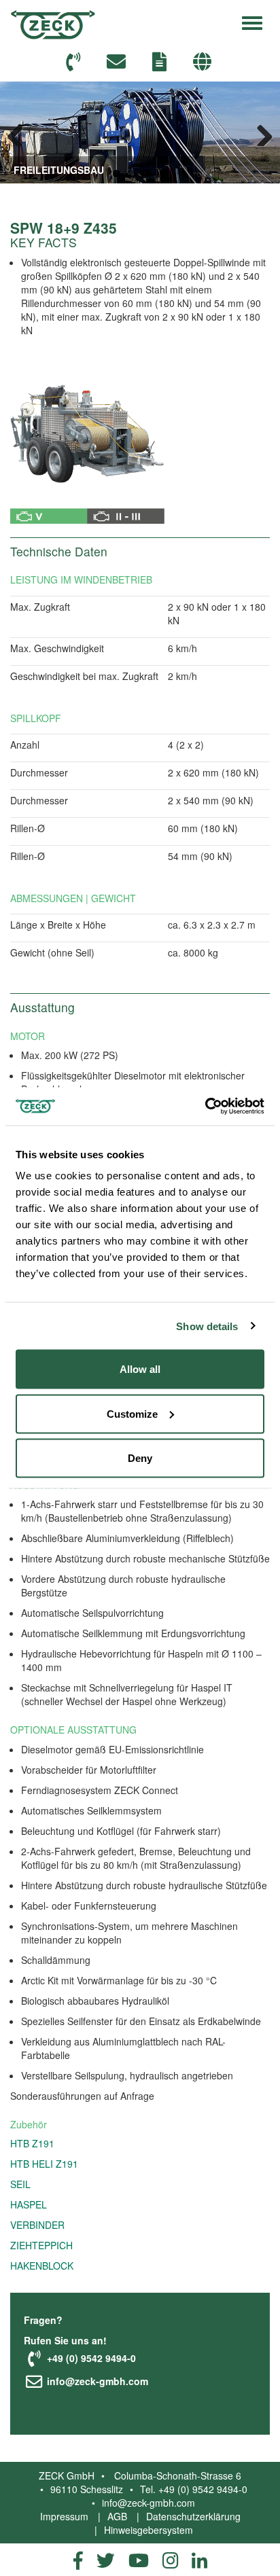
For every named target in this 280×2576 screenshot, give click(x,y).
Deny (140, 1458)
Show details (207, 1326)
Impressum (64, 2516)
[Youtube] (139, 2560)
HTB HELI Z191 (44, 2164)
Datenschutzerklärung (193, 2516)
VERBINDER (37, 2225)
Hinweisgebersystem (148, 2530)
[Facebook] (78, 2560)
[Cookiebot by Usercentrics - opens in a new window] (205, 1107)
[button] (204, 62)
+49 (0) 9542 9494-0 (90, 2358)
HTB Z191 (32, 2143)
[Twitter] (106, 2560)
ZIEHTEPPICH (41, 2245)
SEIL (20, 2184)
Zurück (20, 132)
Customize (132, 1413)
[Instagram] (170, 2560)
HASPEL (29, 2204)
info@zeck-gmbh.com (96, 2382)
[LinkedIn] (199, 2560)
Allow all (140, 1369)
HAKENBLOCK (42, 2266)
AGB (117, 2516)
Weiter (260, 132)
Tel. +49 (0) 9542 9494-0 (194, 2489)
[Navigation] (252, 21)
